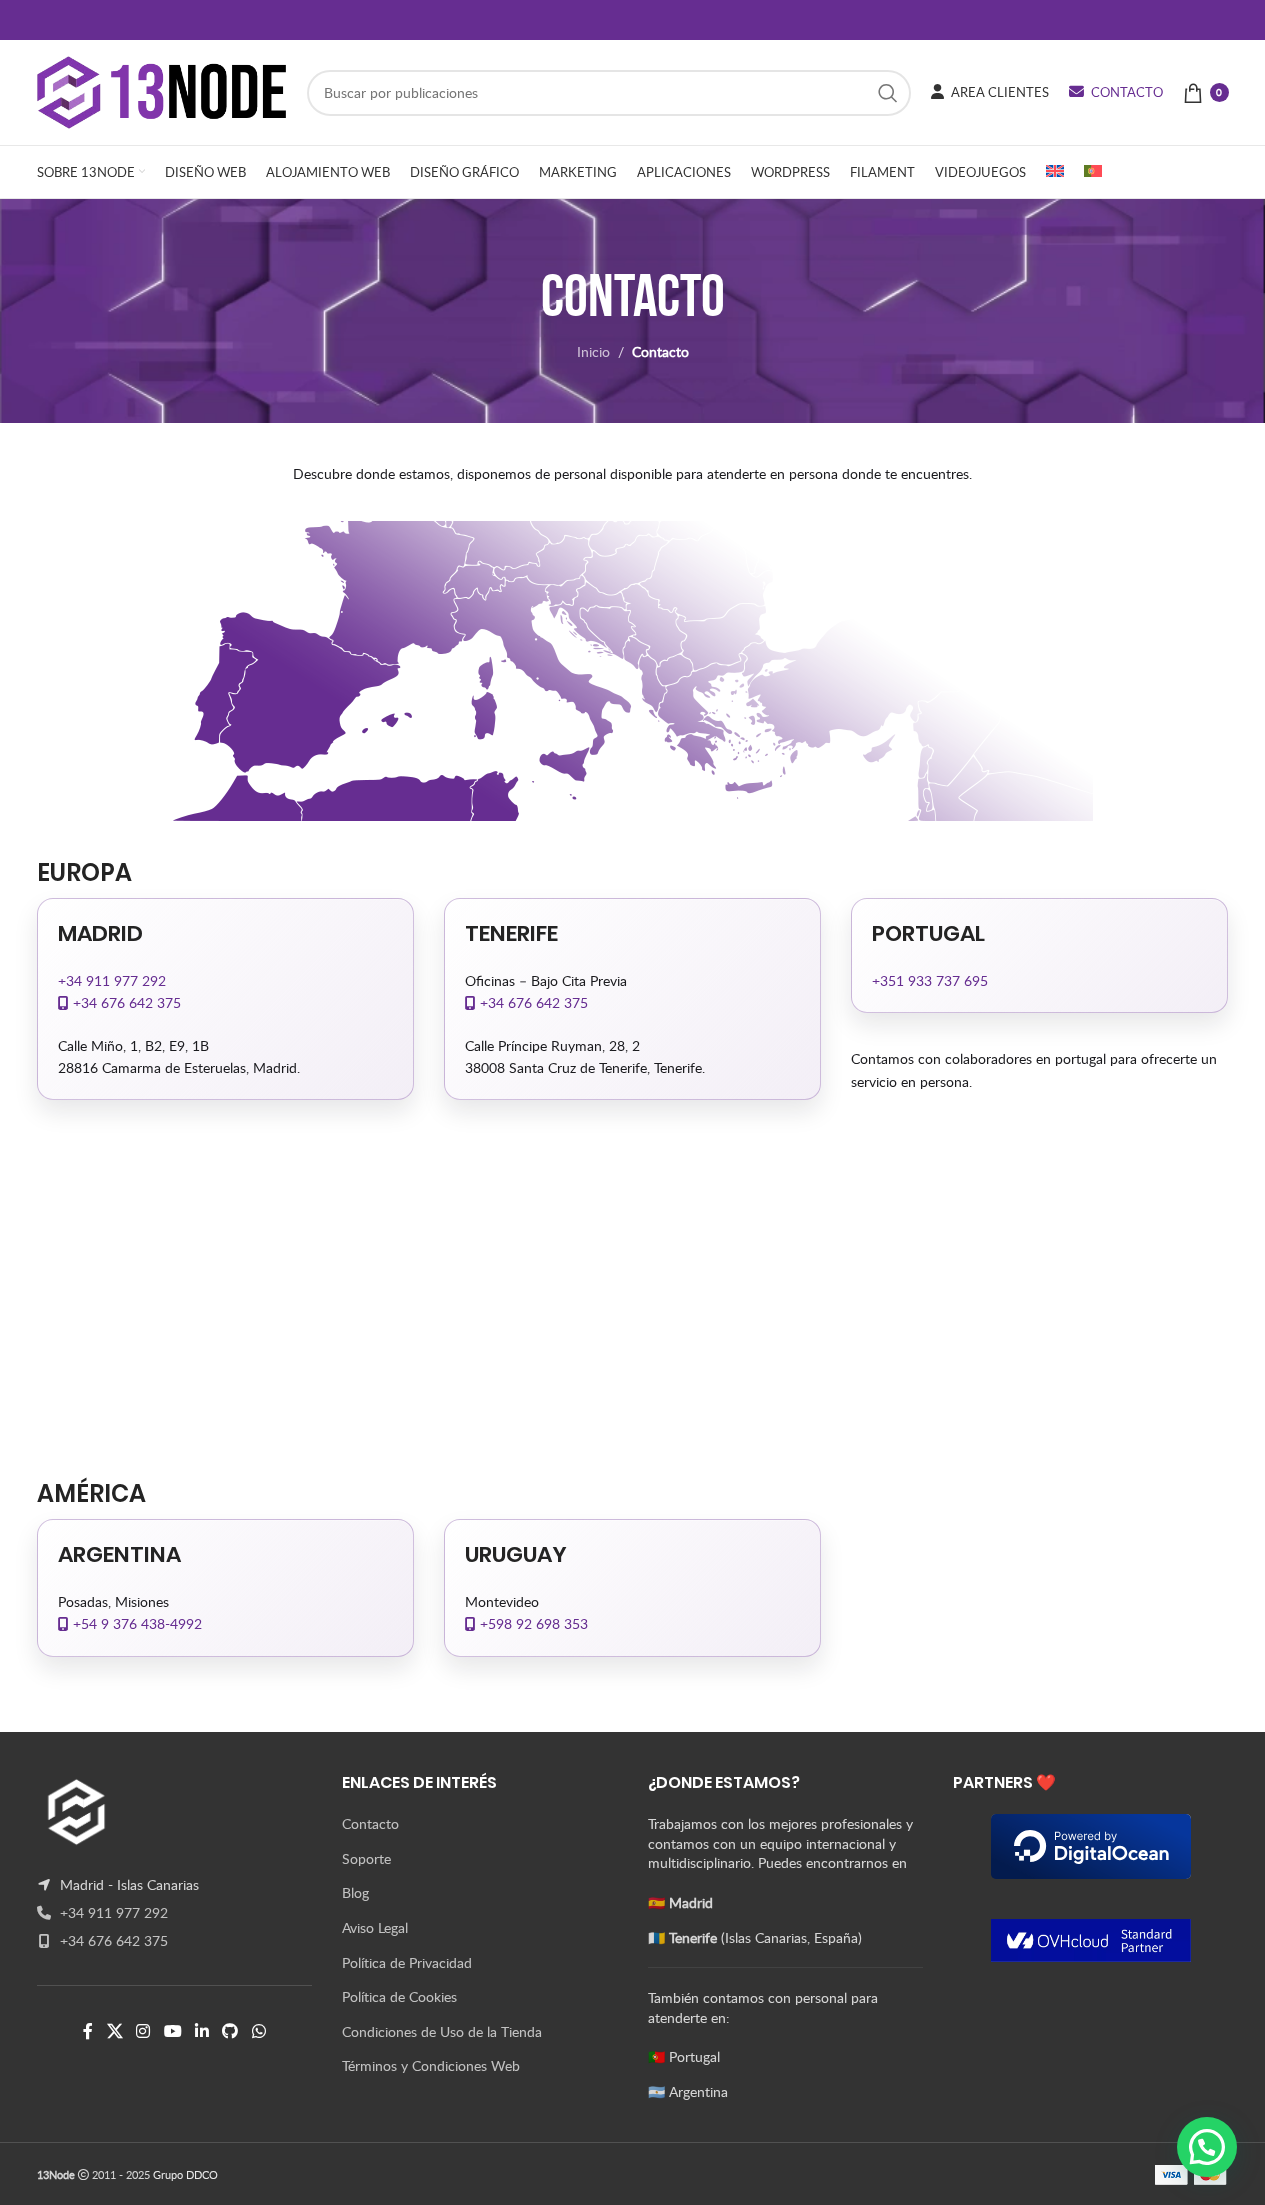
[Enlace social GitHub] (230, 2031)
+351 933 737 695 (930, 980)
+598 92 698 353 (532, 1623)
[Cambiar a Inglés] (1055, 172)
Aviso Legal (375, 1927)
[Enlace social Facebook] (88, 2031)
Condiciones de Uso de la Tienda (442, 2031)
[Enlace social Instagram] (143, 2031)
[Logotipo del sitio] (162, 90)
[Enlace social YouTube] (172, 2031)
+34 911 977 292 (112, 980)
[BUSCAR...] (888, 93)
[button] (1207, 2147)
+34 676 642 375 (125, 1002)
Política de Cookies (399, 1996)
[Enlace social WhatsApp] (258, 2031)
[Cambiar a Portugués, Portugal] (1093, 172)
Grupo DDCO (185, 2174)
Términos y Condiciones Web (431, 2065)
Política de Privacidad (407, 1962)
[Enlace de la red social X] (114, 2031)
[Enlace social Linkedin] (201, 2031)
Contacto (370, 1823)
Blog (355, 1892)
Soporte (366, 1858)
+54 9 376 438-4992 (135, 1623)
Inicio (593, 351)
